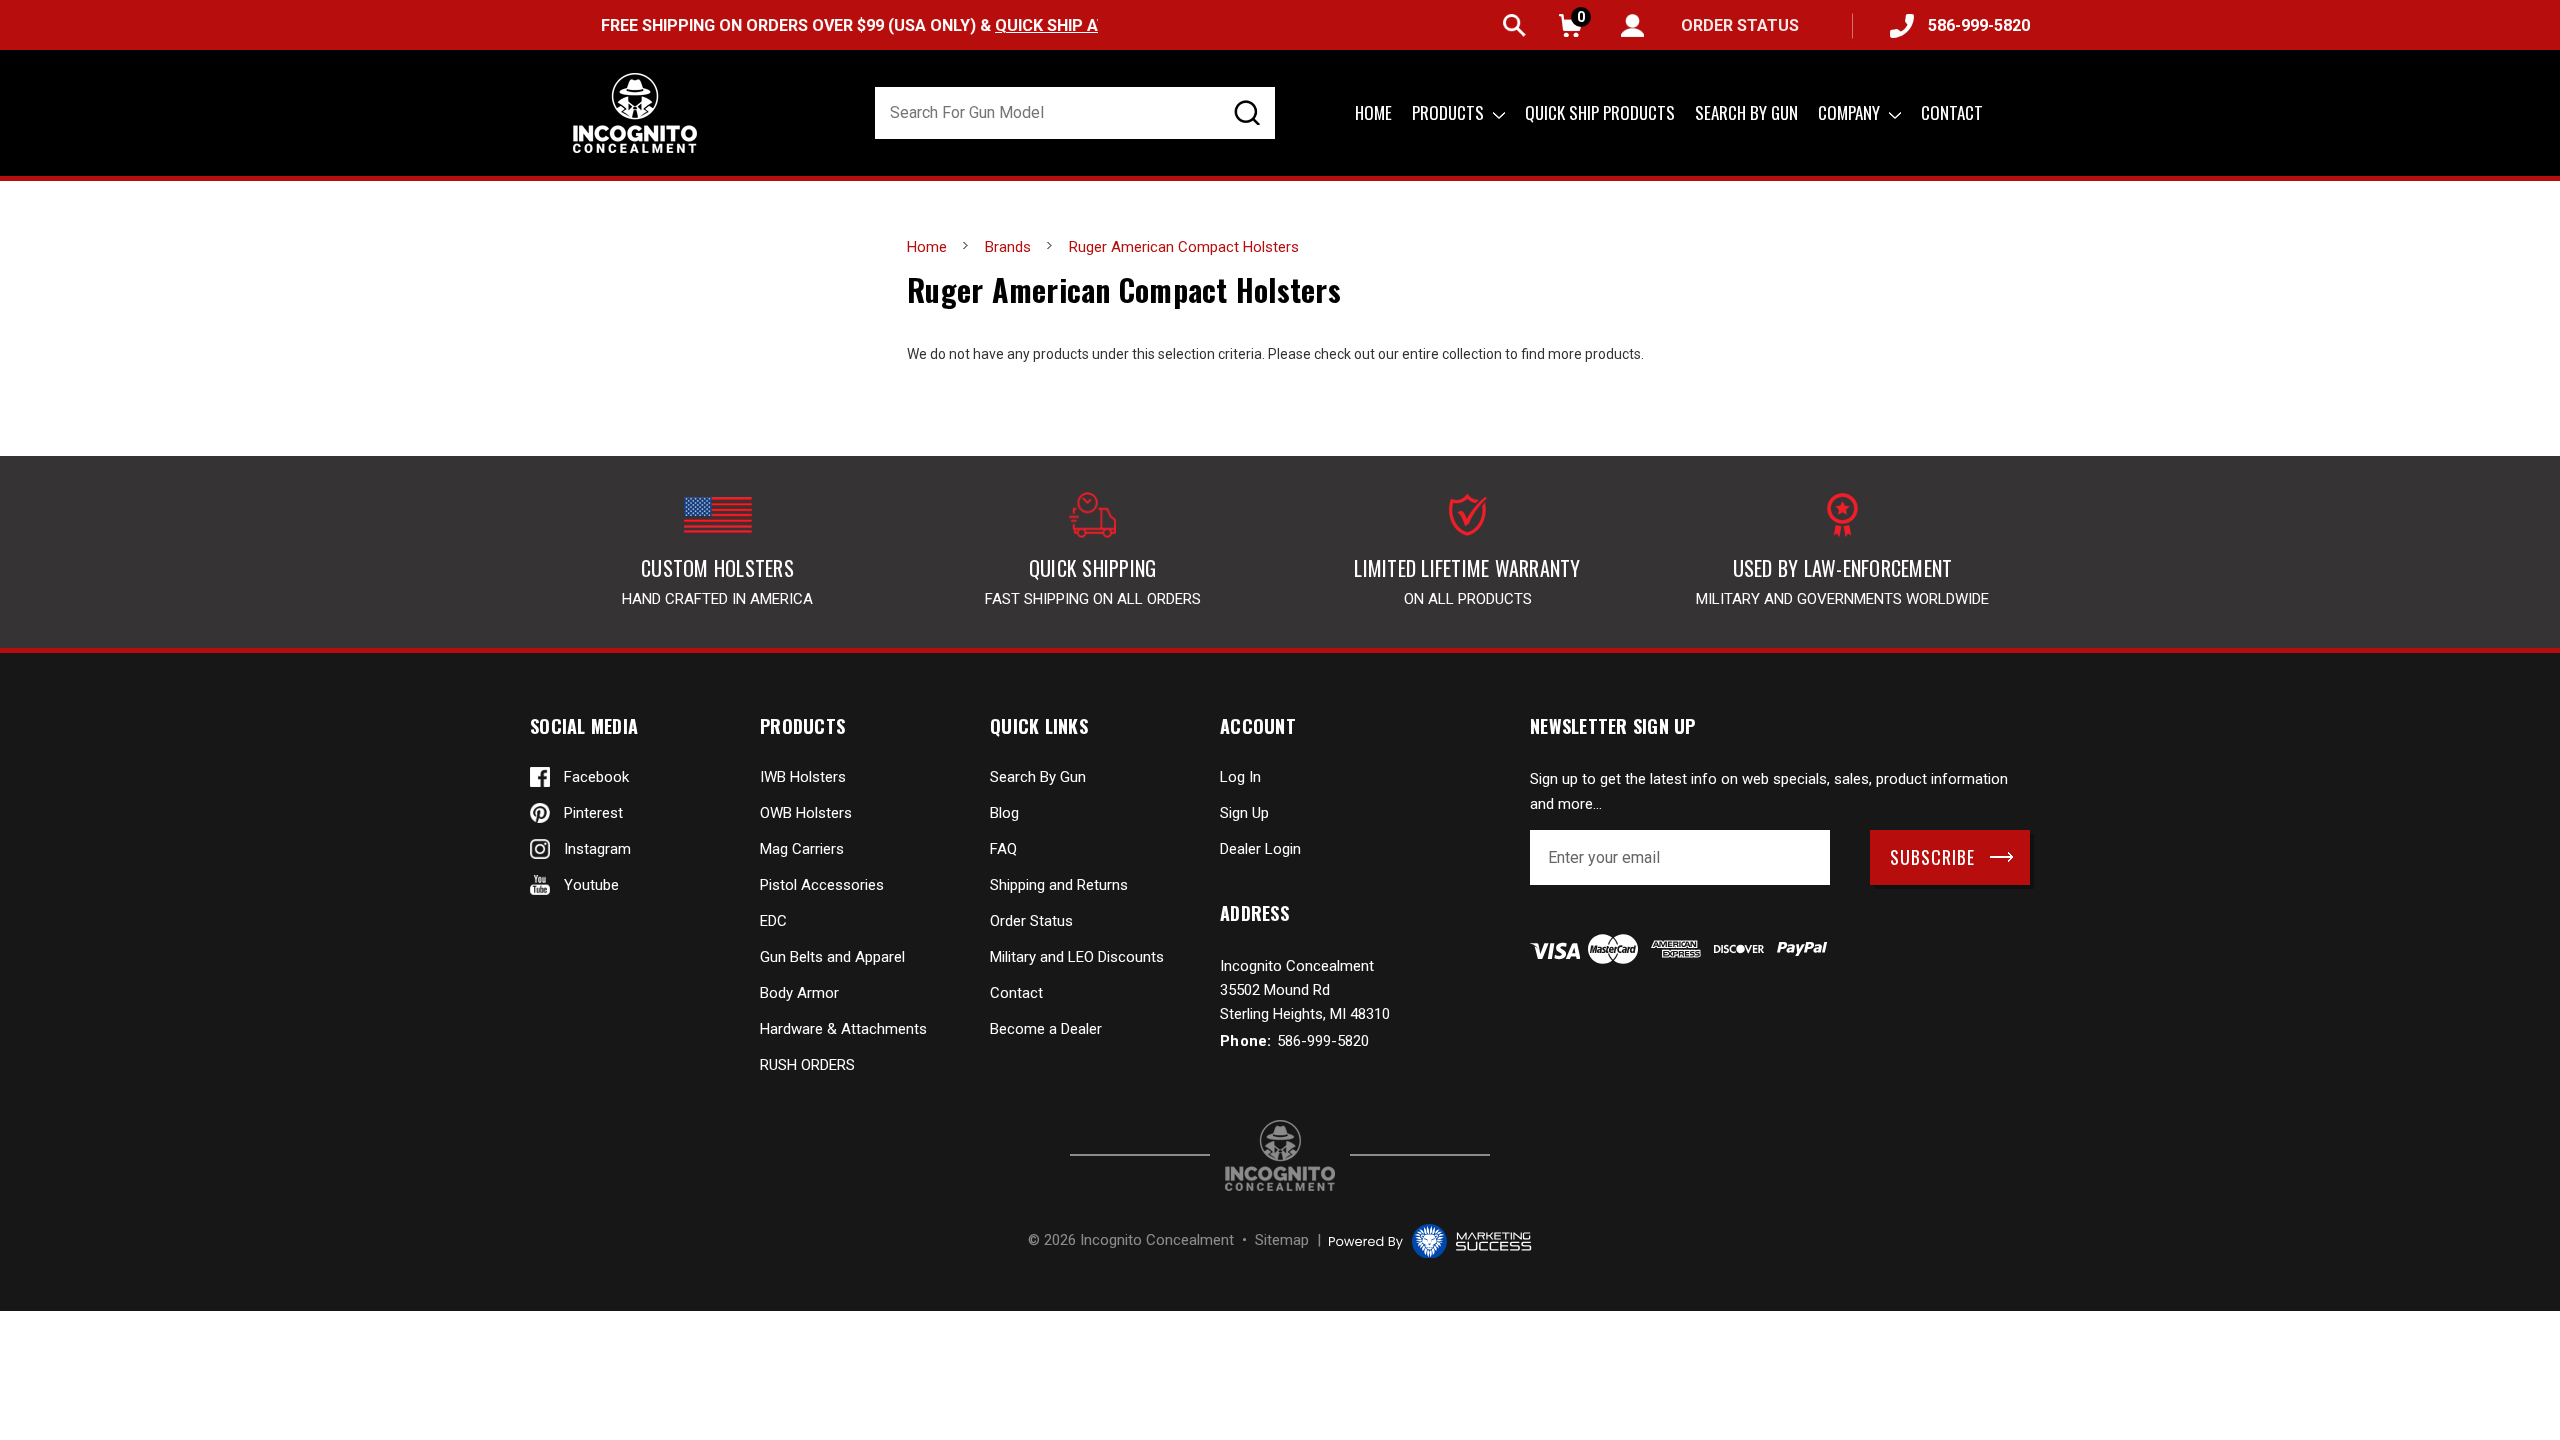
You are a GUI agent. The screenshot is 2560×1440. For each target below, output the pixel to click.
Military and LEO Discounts (1077, 957)
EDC (773, 921)
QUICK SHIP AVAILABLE (1042, 25)
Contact (1952, 112)
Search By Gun (1038, 777)
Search (1514, 25)
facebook (596, 777)
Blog (1004, 813)
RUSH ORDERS (807, 1065)
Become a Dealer (1046, 1029)
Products (1450, 112)
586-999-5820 (1979, 25)
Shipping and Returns (1059, 885)
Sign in (1632, 25)
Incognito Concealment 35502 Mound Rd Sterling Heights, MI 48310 (1305, 990)
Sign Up (1244, 813)
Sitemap (1282, 1240)
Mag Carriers (802, 849)
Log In (1240, 777)
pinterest (593, 813)
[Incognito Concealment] (1280, 1155)
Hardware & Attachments (843, 1029)
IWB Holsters (803, 777)
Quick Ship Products (1600, 112)
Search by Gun (1746, 112)
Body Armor (799, 993)
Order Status (1031, 921)
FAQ (1003, 849)
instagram (597, 849)
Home (1373, 112)
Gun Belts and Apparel (832, 957)
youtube (591, 885)
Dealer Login (1260, 849)
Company (1851, 112)
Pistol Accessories (822, 885)
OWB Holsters (806, 813)
